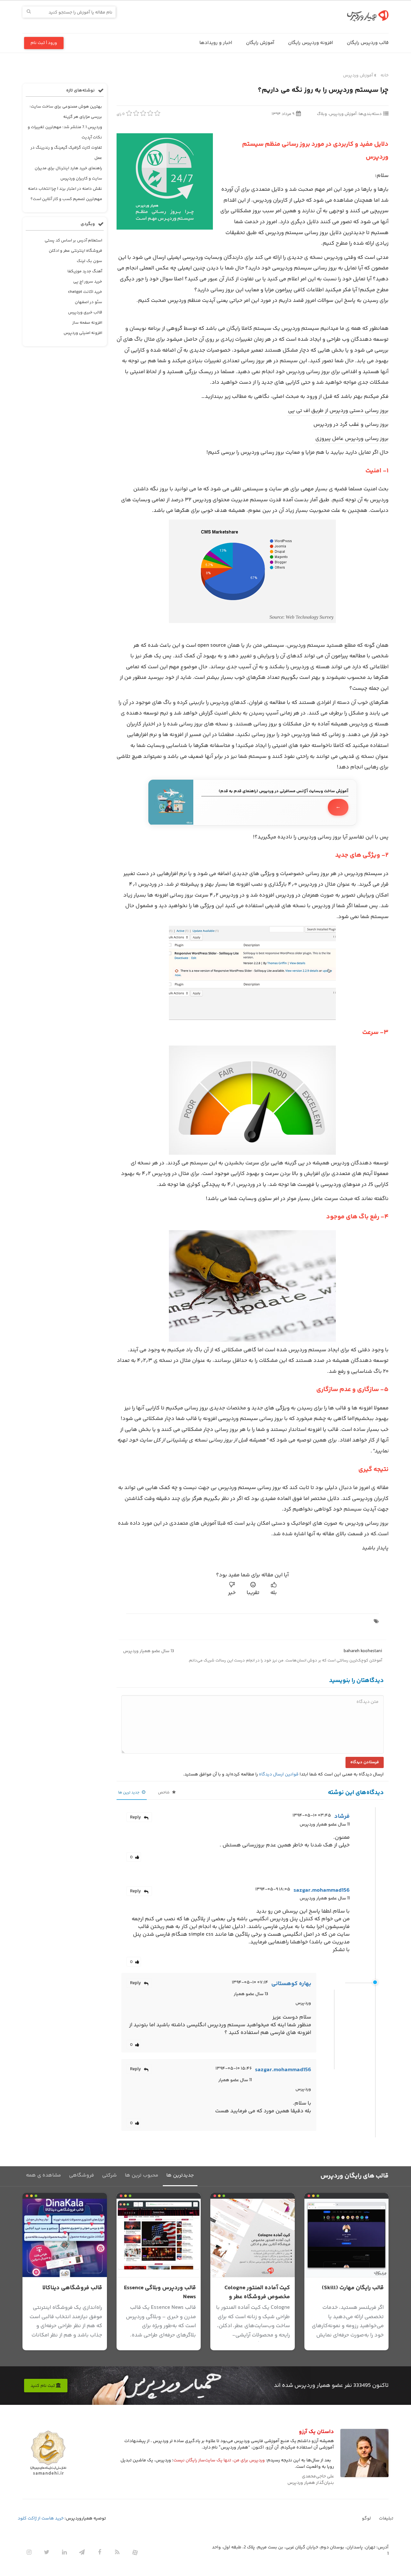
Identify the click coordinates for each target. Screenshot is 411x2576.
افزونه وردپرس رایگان (310, 43)
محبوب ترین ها (142, 2175)
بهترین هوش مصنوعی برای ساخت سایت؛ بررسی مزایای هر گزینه (66, 112)
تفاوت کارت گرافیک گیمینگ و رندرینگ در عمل (66, 153)
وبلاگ (322, 114)
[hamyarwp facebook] (100, 2552)
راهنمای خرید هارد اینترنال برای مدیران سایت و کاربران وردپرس (68, 173)
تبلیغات (386, 2519)
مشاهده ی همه (44, 2175)
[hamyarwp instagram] (29, 2552)
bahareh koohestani (363, 1651)
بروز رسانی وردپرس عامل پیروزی (351, 439)
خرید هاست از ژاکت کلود (41, 2519)
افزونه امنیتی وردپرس (83, 333)
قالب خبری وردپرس (85, 312)
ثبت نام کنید (43, 2386)
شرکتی (109, 2175)
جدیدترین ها (180, 2175)
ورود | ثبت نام (44, 43)
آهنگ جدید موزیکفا (85, 271)
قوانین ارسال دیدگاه (279, 1774)
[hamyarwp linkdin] (64, 2552)
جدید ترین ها (129, 1793)
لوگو (366, 2519)
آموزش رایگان (260, 43)
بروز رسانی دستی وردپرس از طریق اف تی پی (338, 411)
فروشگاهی (82, 2175)
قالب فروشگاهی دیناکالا (72, 2288)
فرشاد (342, 1817)
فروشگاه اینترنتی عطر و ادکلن (75, 251)
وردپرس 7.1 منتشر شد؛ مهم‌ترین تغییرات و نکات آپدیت (65, 132)
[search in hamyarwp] (29, 12)
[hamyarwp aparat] (135, 2552)
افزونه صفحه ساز (87, 323)
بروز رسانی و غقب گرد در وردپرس (350, 425)
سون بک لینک (89, 261)
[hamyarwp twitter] (47, 2552)
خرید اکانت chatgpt (85, 292)
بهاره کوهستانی (291, 1984)
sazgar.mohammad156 (322, 1890)
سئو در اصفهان (88, 302)
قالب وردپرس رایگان (368, 43)
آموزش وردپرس (358, 75)
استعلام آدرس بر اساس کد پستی (73, 241)
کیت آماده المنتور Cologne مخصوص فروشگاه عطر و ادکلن (257, 2297)
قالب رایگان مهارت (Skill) (353, 2288)
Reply (136, 1818)
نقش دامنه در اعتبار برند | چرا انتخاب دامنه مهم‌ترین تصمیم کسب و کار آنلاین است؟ (65, 194)
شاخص (164, 1793)
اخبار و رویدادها (216, 43)
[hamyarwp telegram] (82, 2552)
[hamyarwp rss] (117, 2552)
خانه (385, 75)
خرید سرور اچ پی (88, 282)
